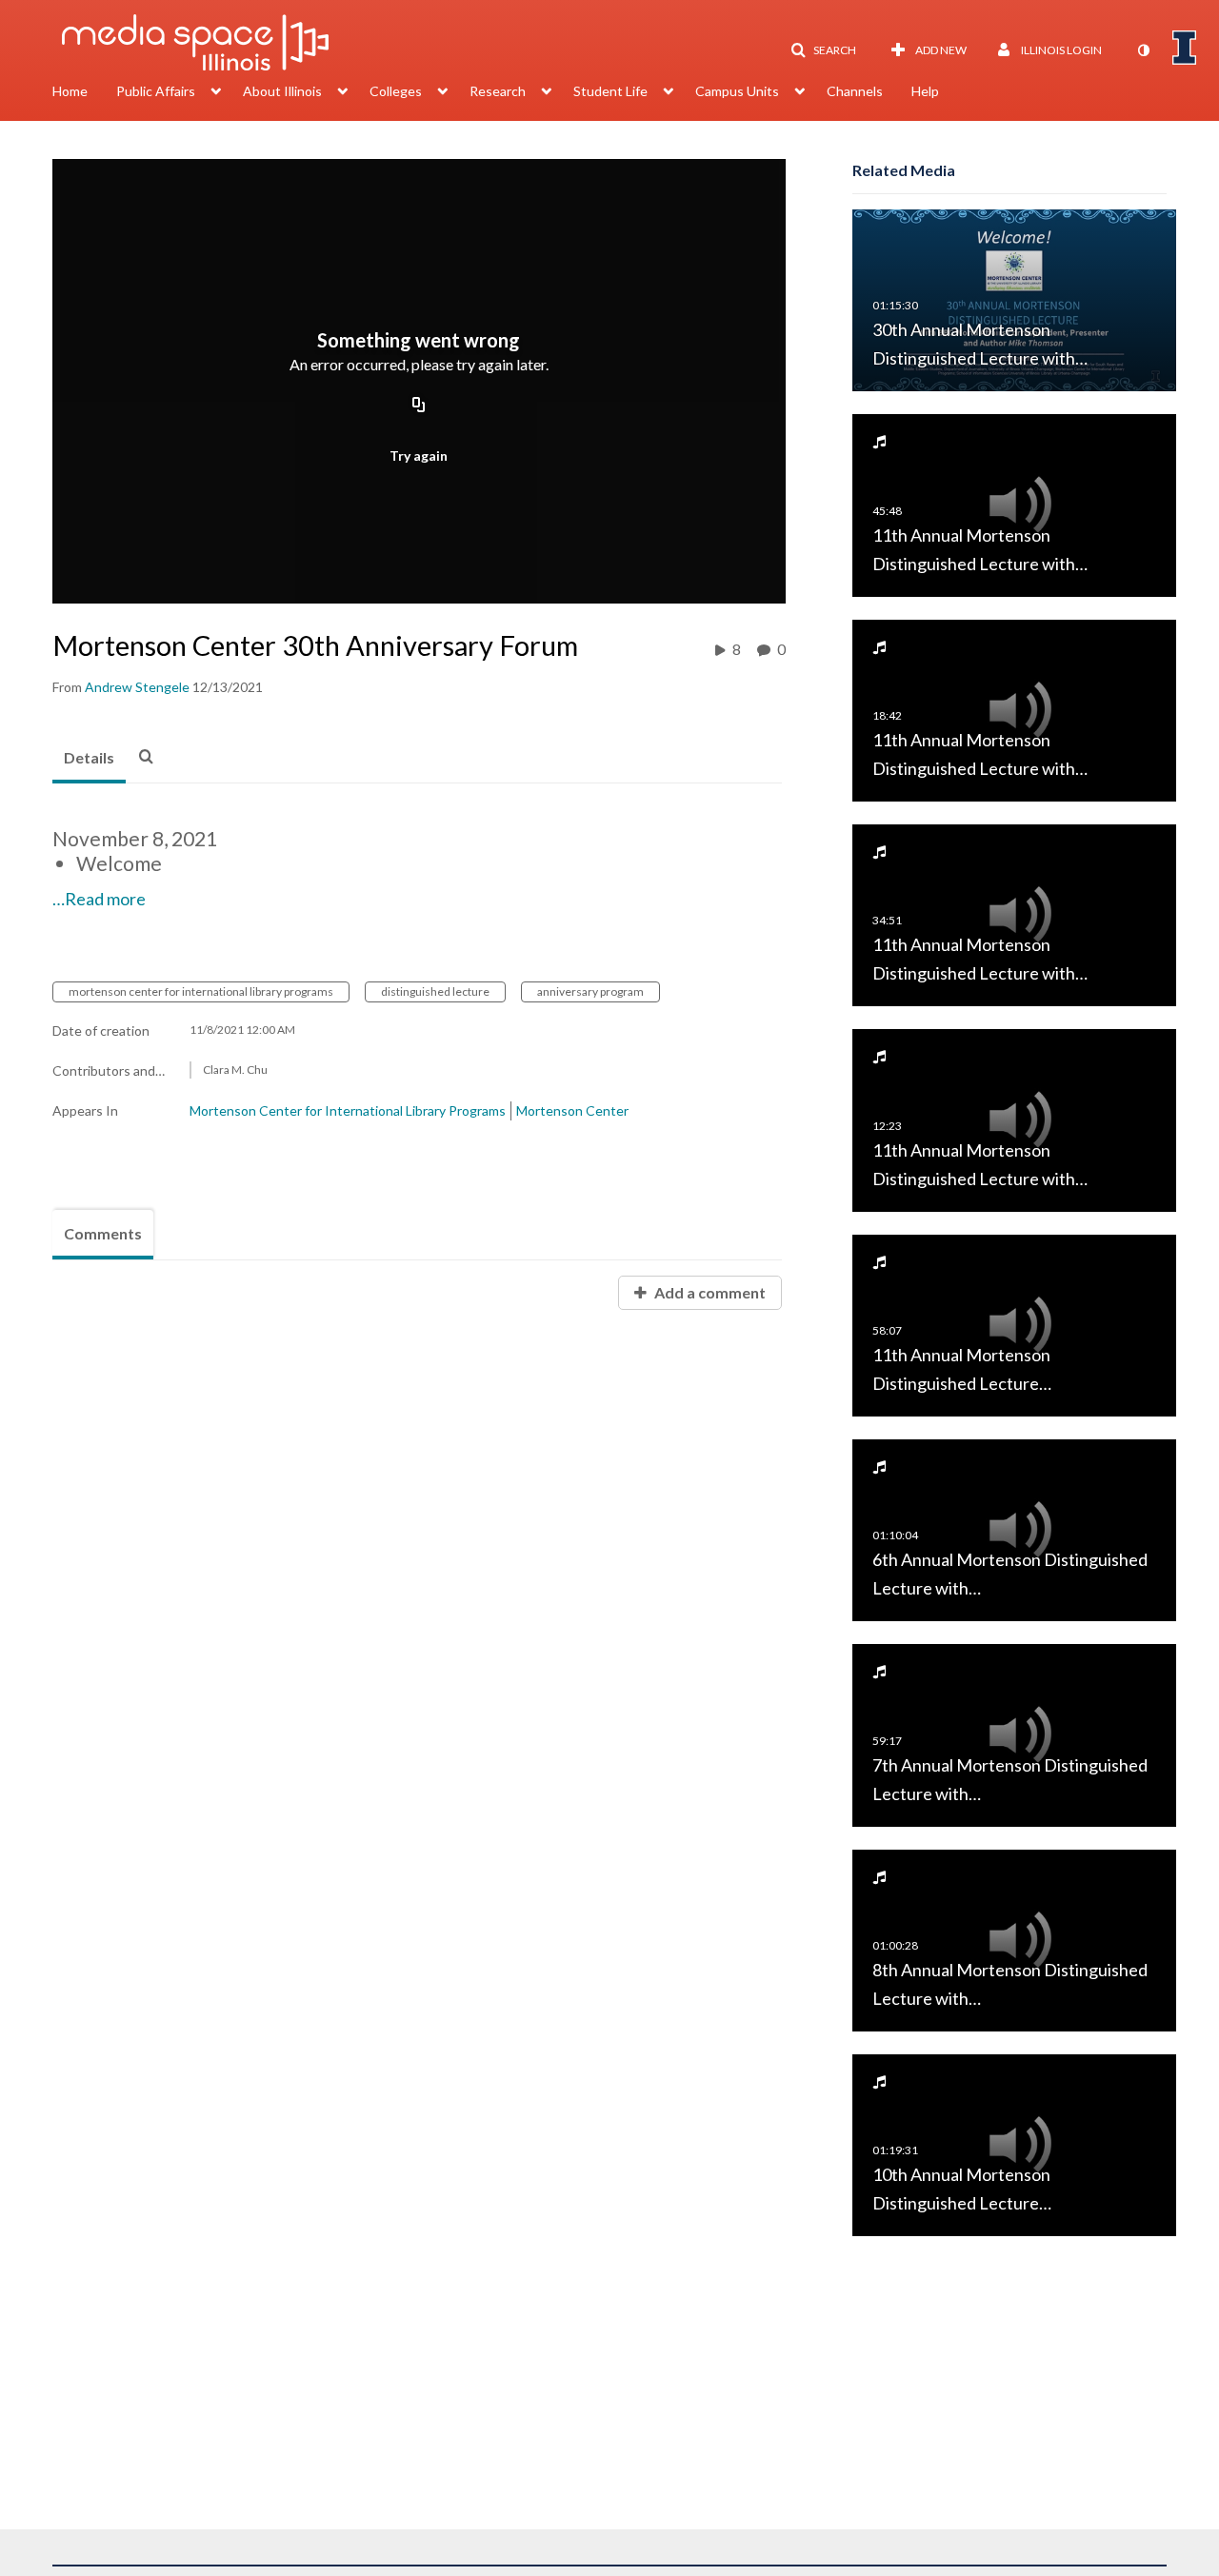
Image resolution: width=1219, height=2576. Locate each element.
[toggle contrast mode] (1143, 50)
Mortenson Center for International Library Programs (348, 1110)
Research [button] (498, 91)
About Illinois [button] (282, 91)
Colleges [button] (396, 91)
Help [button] (925, 91)
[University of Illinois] (1185, 48)
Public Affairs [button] (156, 91)
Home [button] (70, 91)
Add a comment (709, 1292)
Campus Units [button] (737, 91)
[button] (823, 50)
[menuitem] (84, 93)
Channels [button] (855, 91)
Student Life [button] (610, 91)
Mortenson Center (572, 1110)
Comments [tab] (103, 1233)
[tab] (89, 759)
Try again (419, 456)
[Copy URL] (419, 406)
